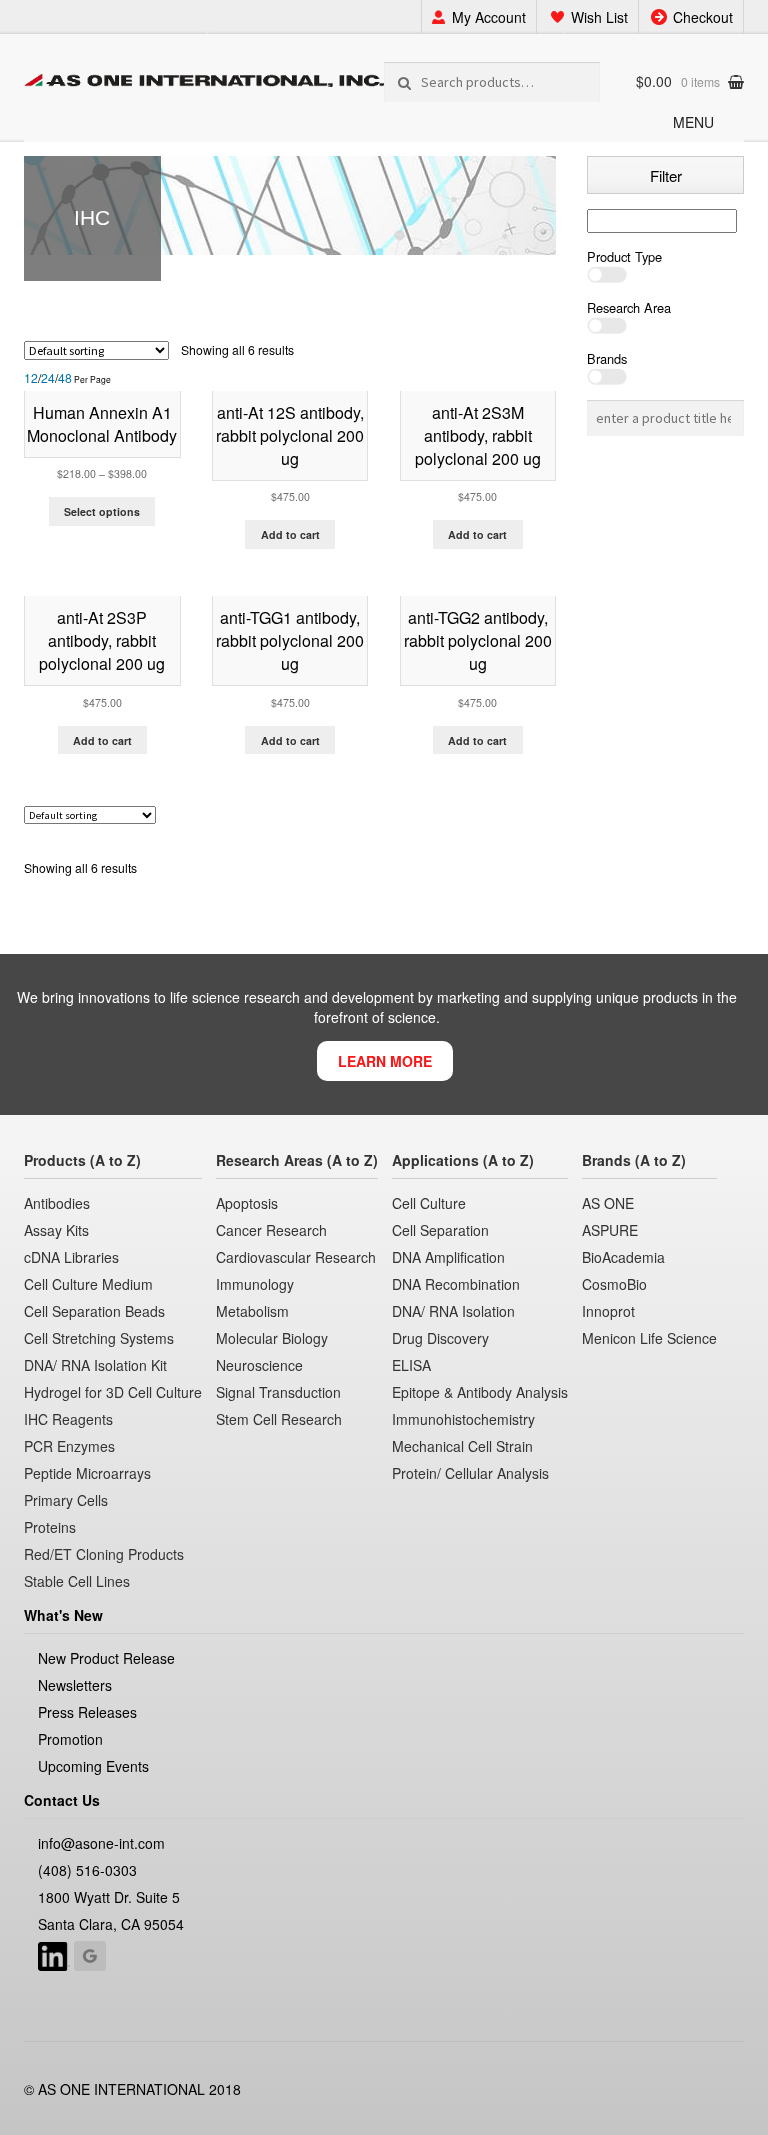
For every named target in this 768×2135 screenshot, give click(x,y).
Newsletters (75, 1685)
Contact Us (62, 1800)
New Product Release (106, 1658)
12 (31, 378)
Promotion (70, 1739)
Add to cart (290, 534)
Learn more (385, 1061)
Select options (102, 511)
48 (65, 378)
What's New (63, 1615)
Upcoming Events (93, 1766)
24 (48, 378)
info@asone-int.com (101, 1843)
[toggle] (665, 275)
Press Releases (87, 1712)
